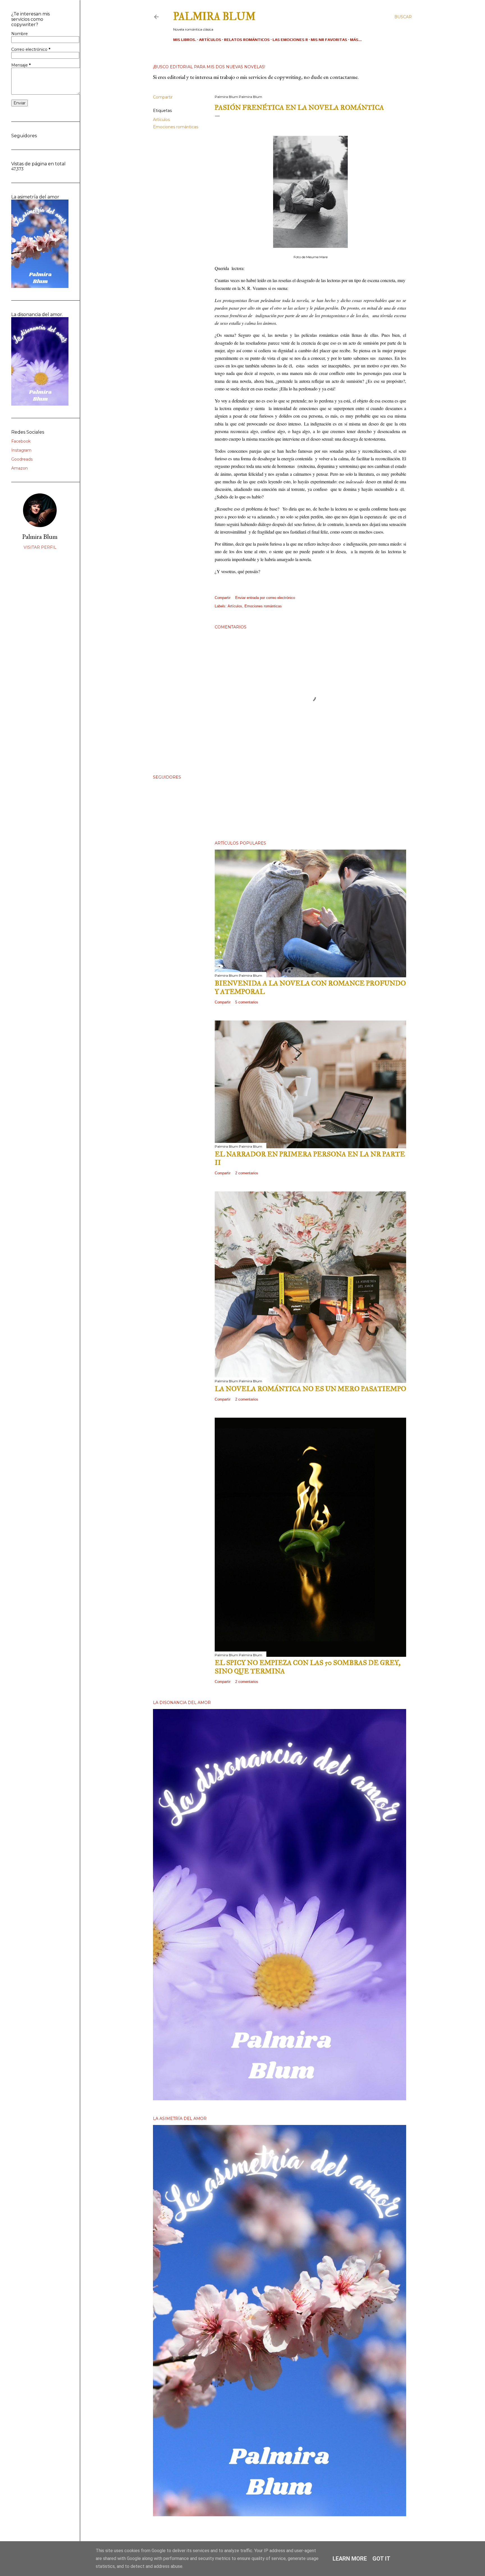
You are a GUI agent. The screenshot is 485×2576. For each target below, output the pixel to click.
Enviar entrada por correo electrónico (265, 598)
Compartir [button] (163, 97)
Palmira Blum (214, 17)
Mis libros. (185, 40)
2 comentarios (247, 1173)
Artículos (210, 40)
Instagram (21, 450)
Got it (381, 2559)
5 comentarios (247, 1002)
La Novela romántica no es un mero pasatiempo (310, 1389)
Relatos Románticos (247, 40)
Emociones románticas (176, 127)
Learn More (350, 2559)
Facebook (21, 441)
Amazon (20, 468)
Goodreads (22, 459)
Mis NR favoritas (329, 40)
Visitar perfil (40, 547)
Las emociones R (290, 40)
